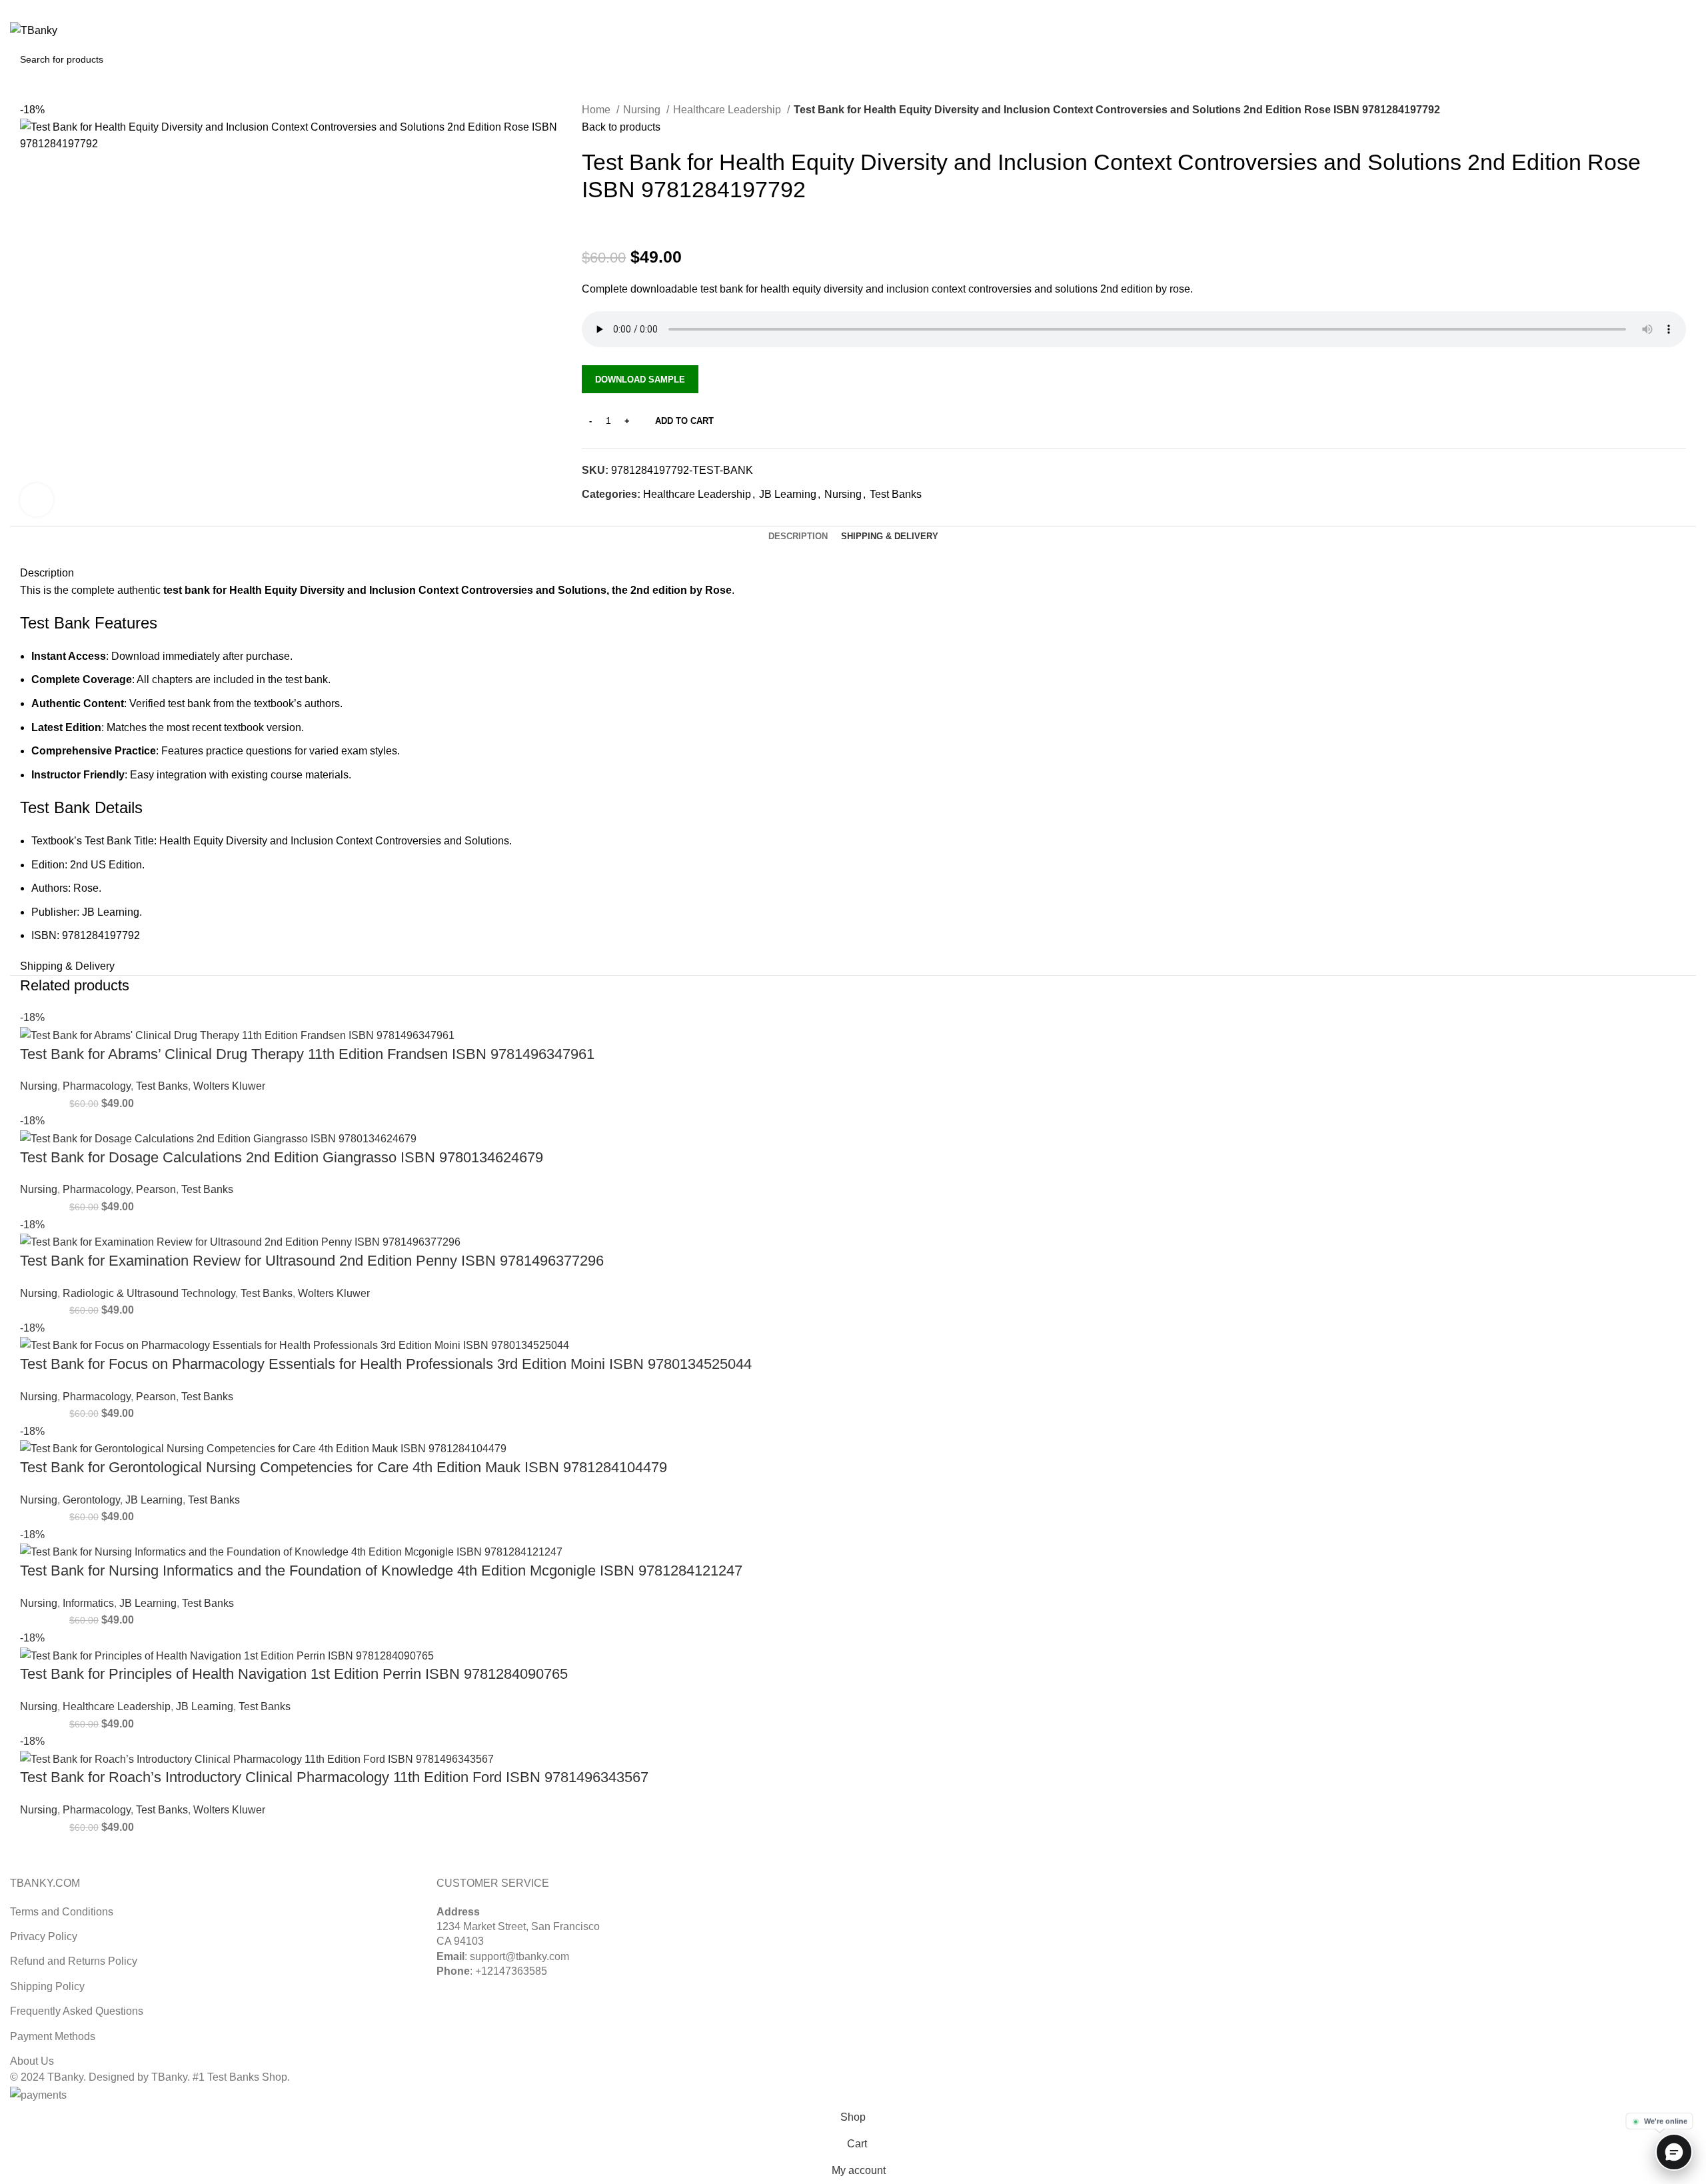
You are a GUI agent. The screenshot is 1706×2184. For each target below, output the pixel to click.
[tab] (798, 537)
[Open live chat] (1674, 2152)
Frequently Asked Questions (77, 2011)
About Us (32, 2061)
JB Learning (788, 494)
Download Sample (640, 380)
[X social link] (1658, 9)
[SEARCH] (1681, 59)
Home (597, 110)
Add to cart (684, 421)
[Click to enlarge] (37, 500)
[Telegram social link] (654, 518)
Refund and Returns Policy (74, 1961)
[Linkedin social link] (1688, 9)
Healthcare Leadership (728, 110)
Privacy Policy (44, 1936)
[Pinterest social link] (1673, 9)
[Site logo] (34, 30)
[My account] (1630, 31)
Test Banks (896, 494)
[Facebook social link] (593, 518)
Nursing (643, 110)
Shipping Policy (47, 1986)
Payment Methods (53, 2036)
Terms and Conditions (62, 1912)
